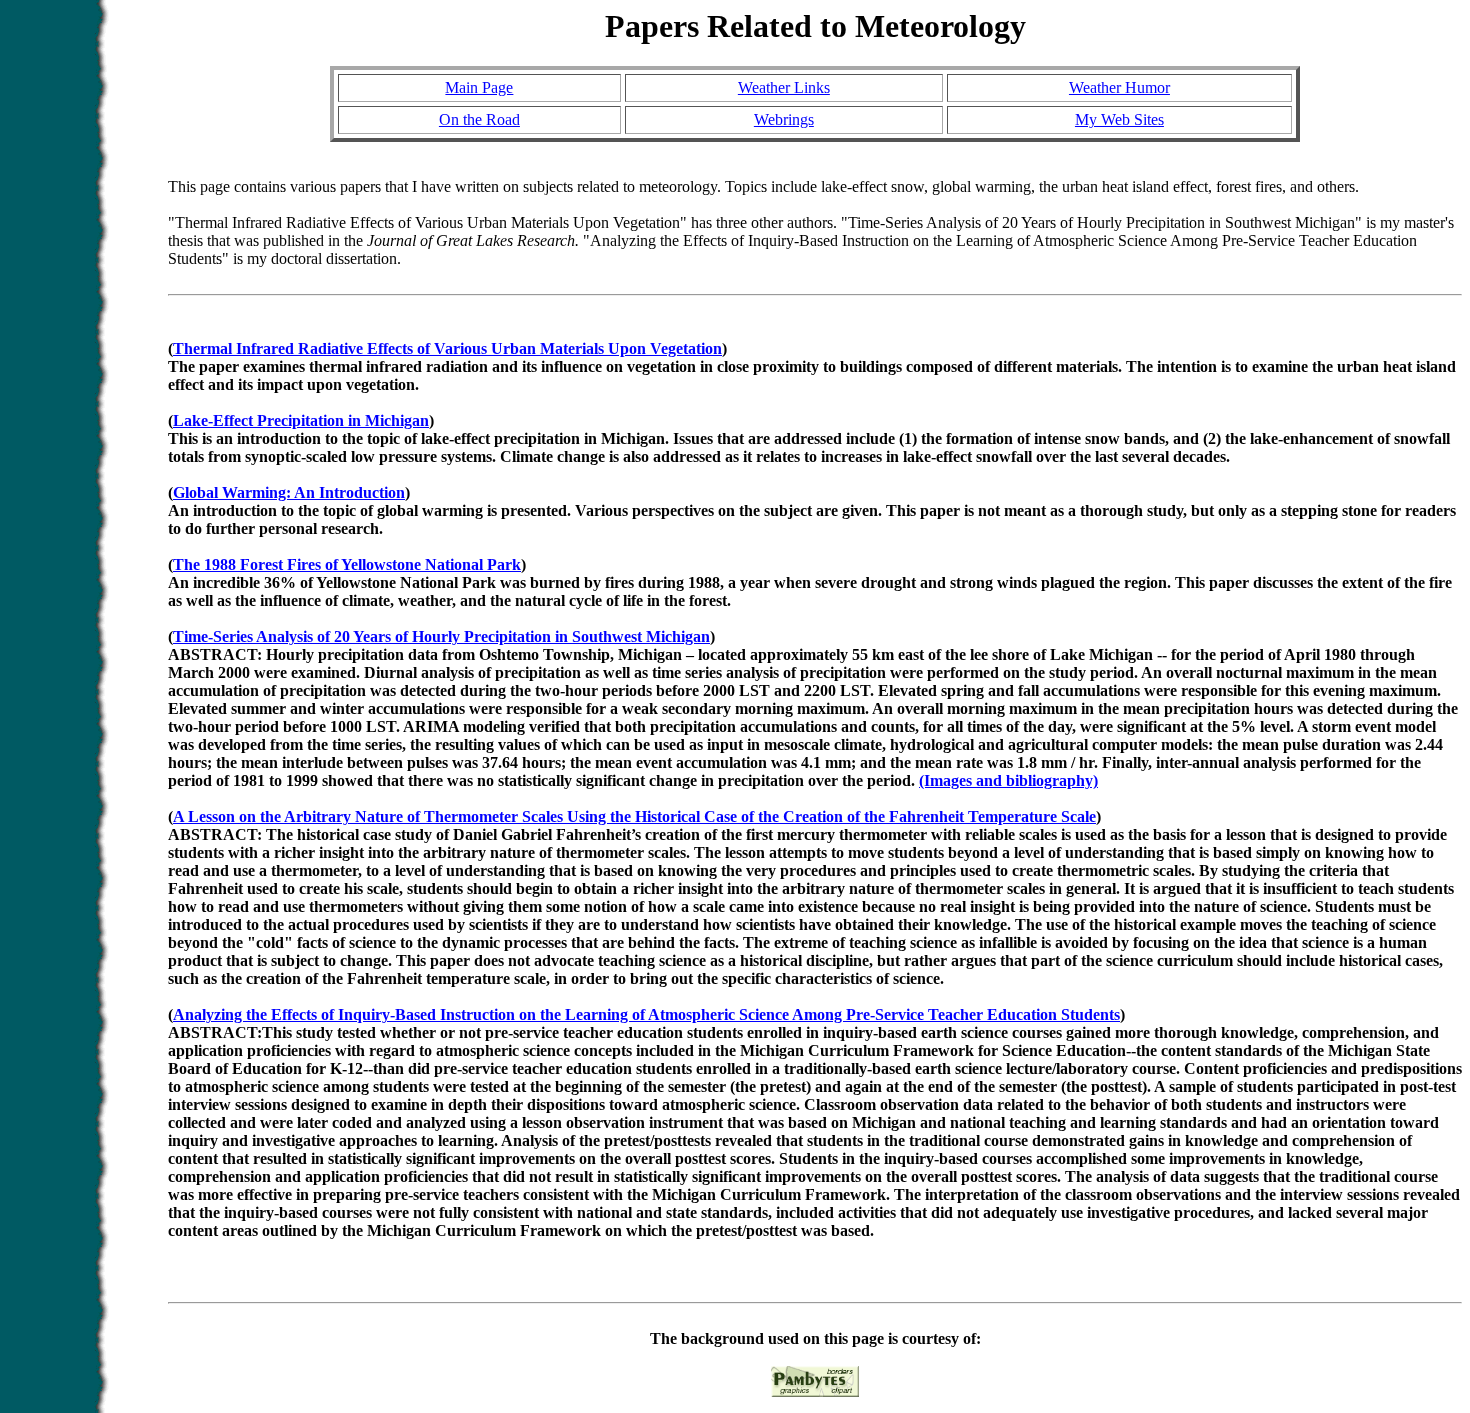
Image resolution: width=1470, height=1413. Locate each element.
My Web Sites (1119, 119)
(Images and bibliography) (1008, 780)
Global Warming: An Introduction (289, 492)
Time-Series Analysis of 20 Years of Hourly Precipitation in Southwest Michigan (441, 636)
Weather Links (784, 87)
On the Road (479, 119)
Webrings (784, 119)
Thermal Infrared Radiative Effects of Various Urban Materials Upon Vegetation (447, 348)
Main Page (479, 87)
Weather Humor (1119, 87)
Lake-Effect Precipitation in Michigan (301, 420)
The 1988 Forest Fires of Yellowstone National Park (347, 564)
